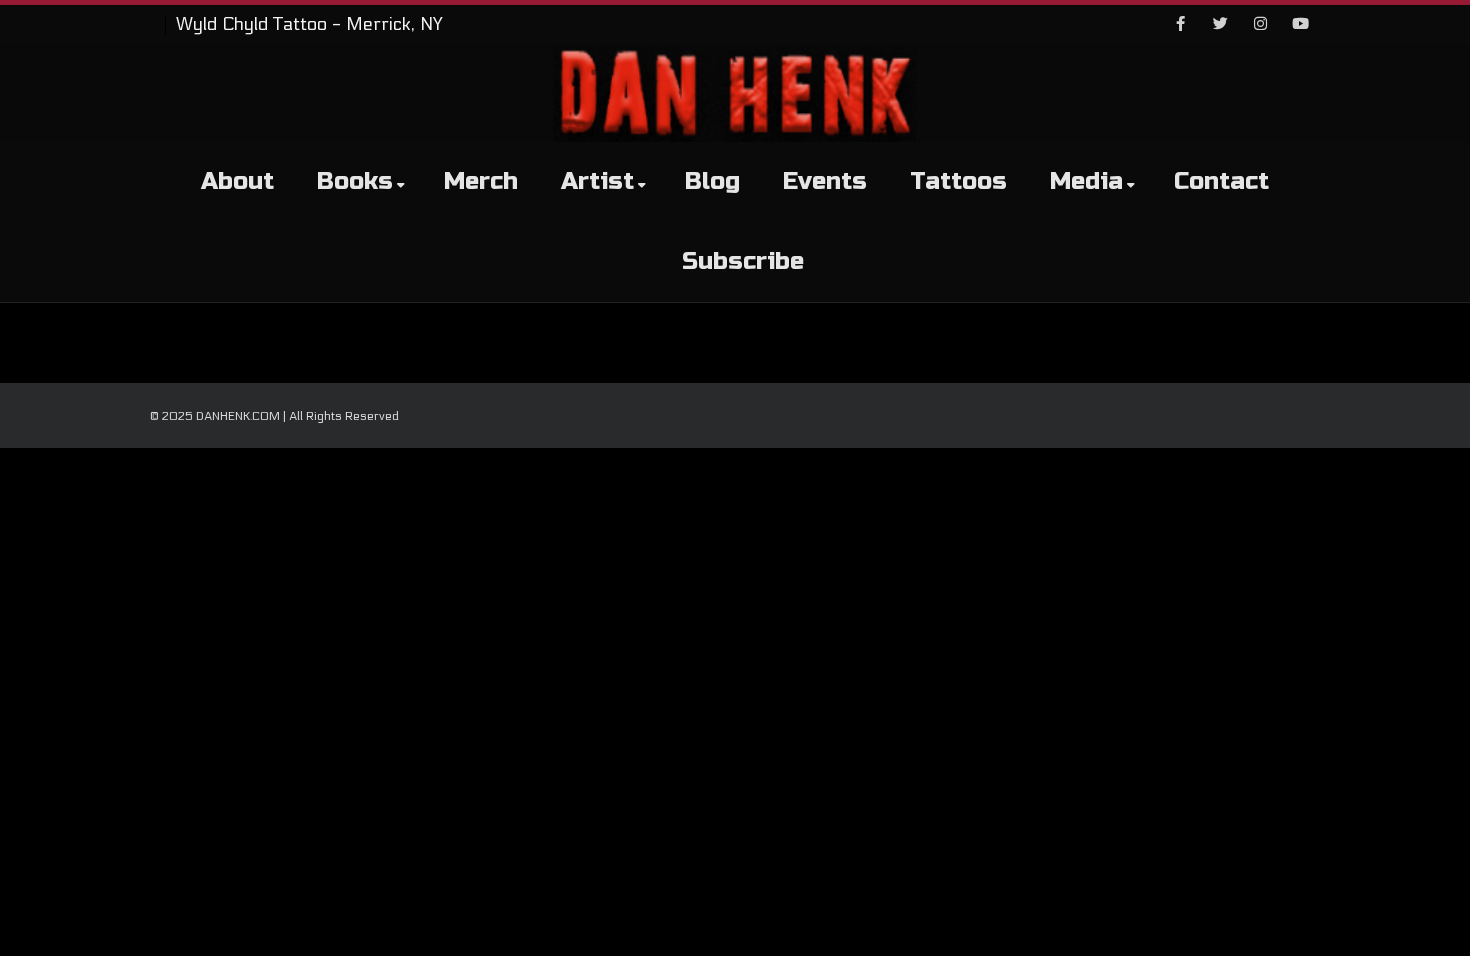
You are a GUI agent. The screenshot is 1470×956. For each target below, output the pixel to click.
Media (1086, 181)
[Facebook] (1180, 25)
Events (825, 181)
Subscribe (743, 261)
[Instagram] (1260, 25)
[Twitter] (1220, 25)
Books (355, 181)
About (237, 181)
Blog (712, 181)
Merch (481, 181)
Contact (1221, 181)
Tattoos (958, 181)
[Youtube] (1300, 25)
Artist (597, 181)
